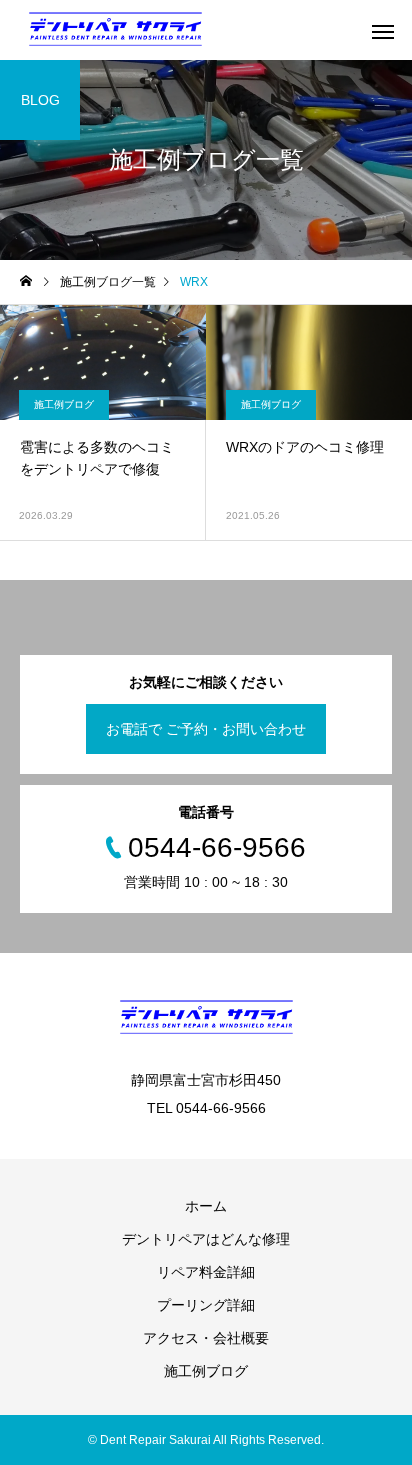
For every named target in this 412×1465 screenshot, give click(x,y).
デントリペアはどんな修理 (206, 1239)
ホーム (206, 1206)
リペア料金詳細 (206, 1272)
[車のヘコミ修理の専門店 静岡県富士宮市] (115, 30)
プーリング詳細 (206, 1305)
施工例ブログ (64, 404)
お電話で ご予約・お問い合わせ (206, 729)
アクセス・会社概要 (206, 1338)
